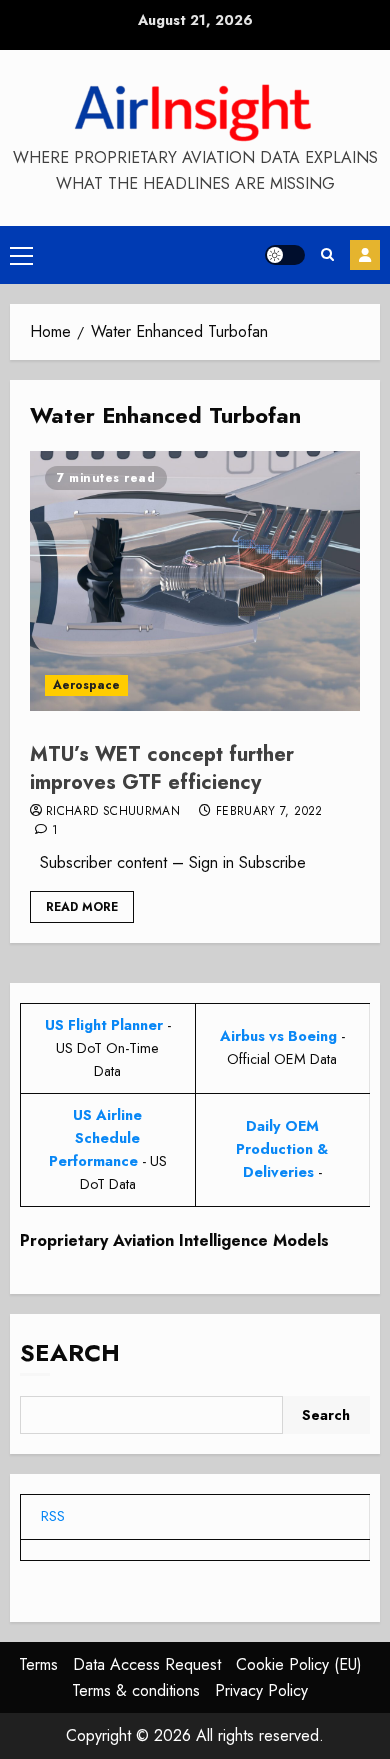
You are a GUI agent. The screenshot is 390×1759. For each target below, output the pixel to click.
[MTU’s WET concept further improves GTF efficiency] (195, 581)
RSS (53, 1516)
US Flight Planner (104, 1025)
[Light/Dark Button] (285, 255)
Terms (38, 1664)
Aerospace (86, 685)
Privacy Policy (261, 1690)
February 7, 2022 (269, 812)
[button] (21, 255)
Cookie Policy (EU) (299, 1664)
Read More (82, 907)
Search (70, 1352)
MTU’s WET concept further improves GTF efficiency (162, 768)
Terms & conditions (136, 1690)
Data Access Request (147, 1664)
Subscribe (365, 255)
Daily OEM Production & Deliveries (282, 1149)
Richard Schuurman (113, 812)
